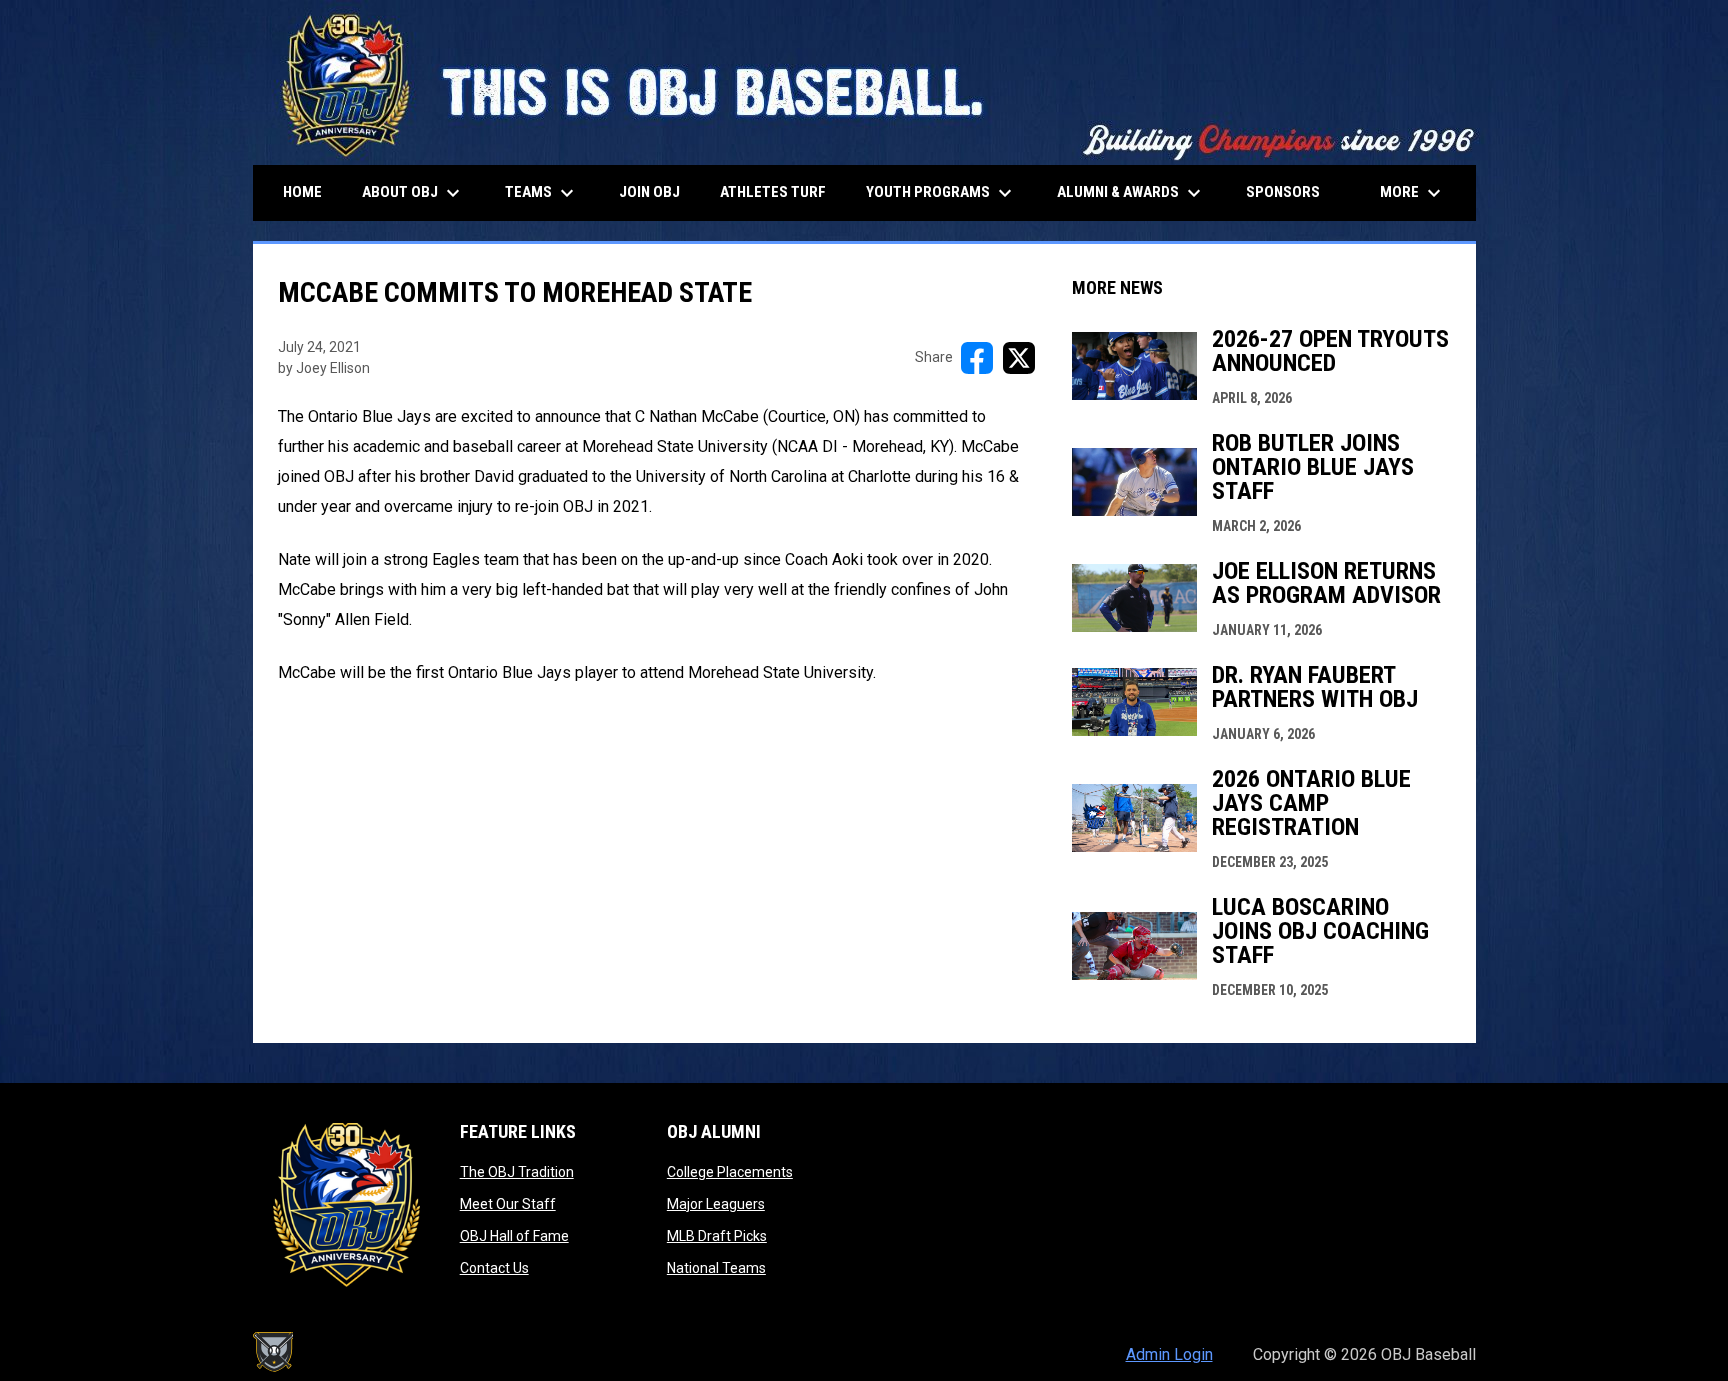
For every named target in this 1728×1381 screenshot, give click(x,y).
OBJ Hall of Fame (514, 1236)
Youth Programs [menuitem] (941, 193)
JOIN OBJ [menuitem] (649, 192)
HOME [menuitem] (302, 192)
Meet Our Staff (508, 1204)
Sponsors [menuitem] (1283, 192)
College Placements (730, 1172)
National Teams (716, 1268)
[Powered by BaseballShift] (273, 1352)
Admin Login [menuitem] (1169, 1354)
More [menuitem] (1413, 193)
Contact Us (494, 1268)
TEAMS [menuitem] (542, 193)
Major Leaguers (716, 1204)
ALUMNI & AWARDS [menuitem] (1131, 193)
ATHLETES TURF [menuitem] (773, 192)
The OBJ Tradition (517, 1172)
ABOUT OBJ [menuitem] (413, 193)
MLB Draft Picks (717, 1236)
